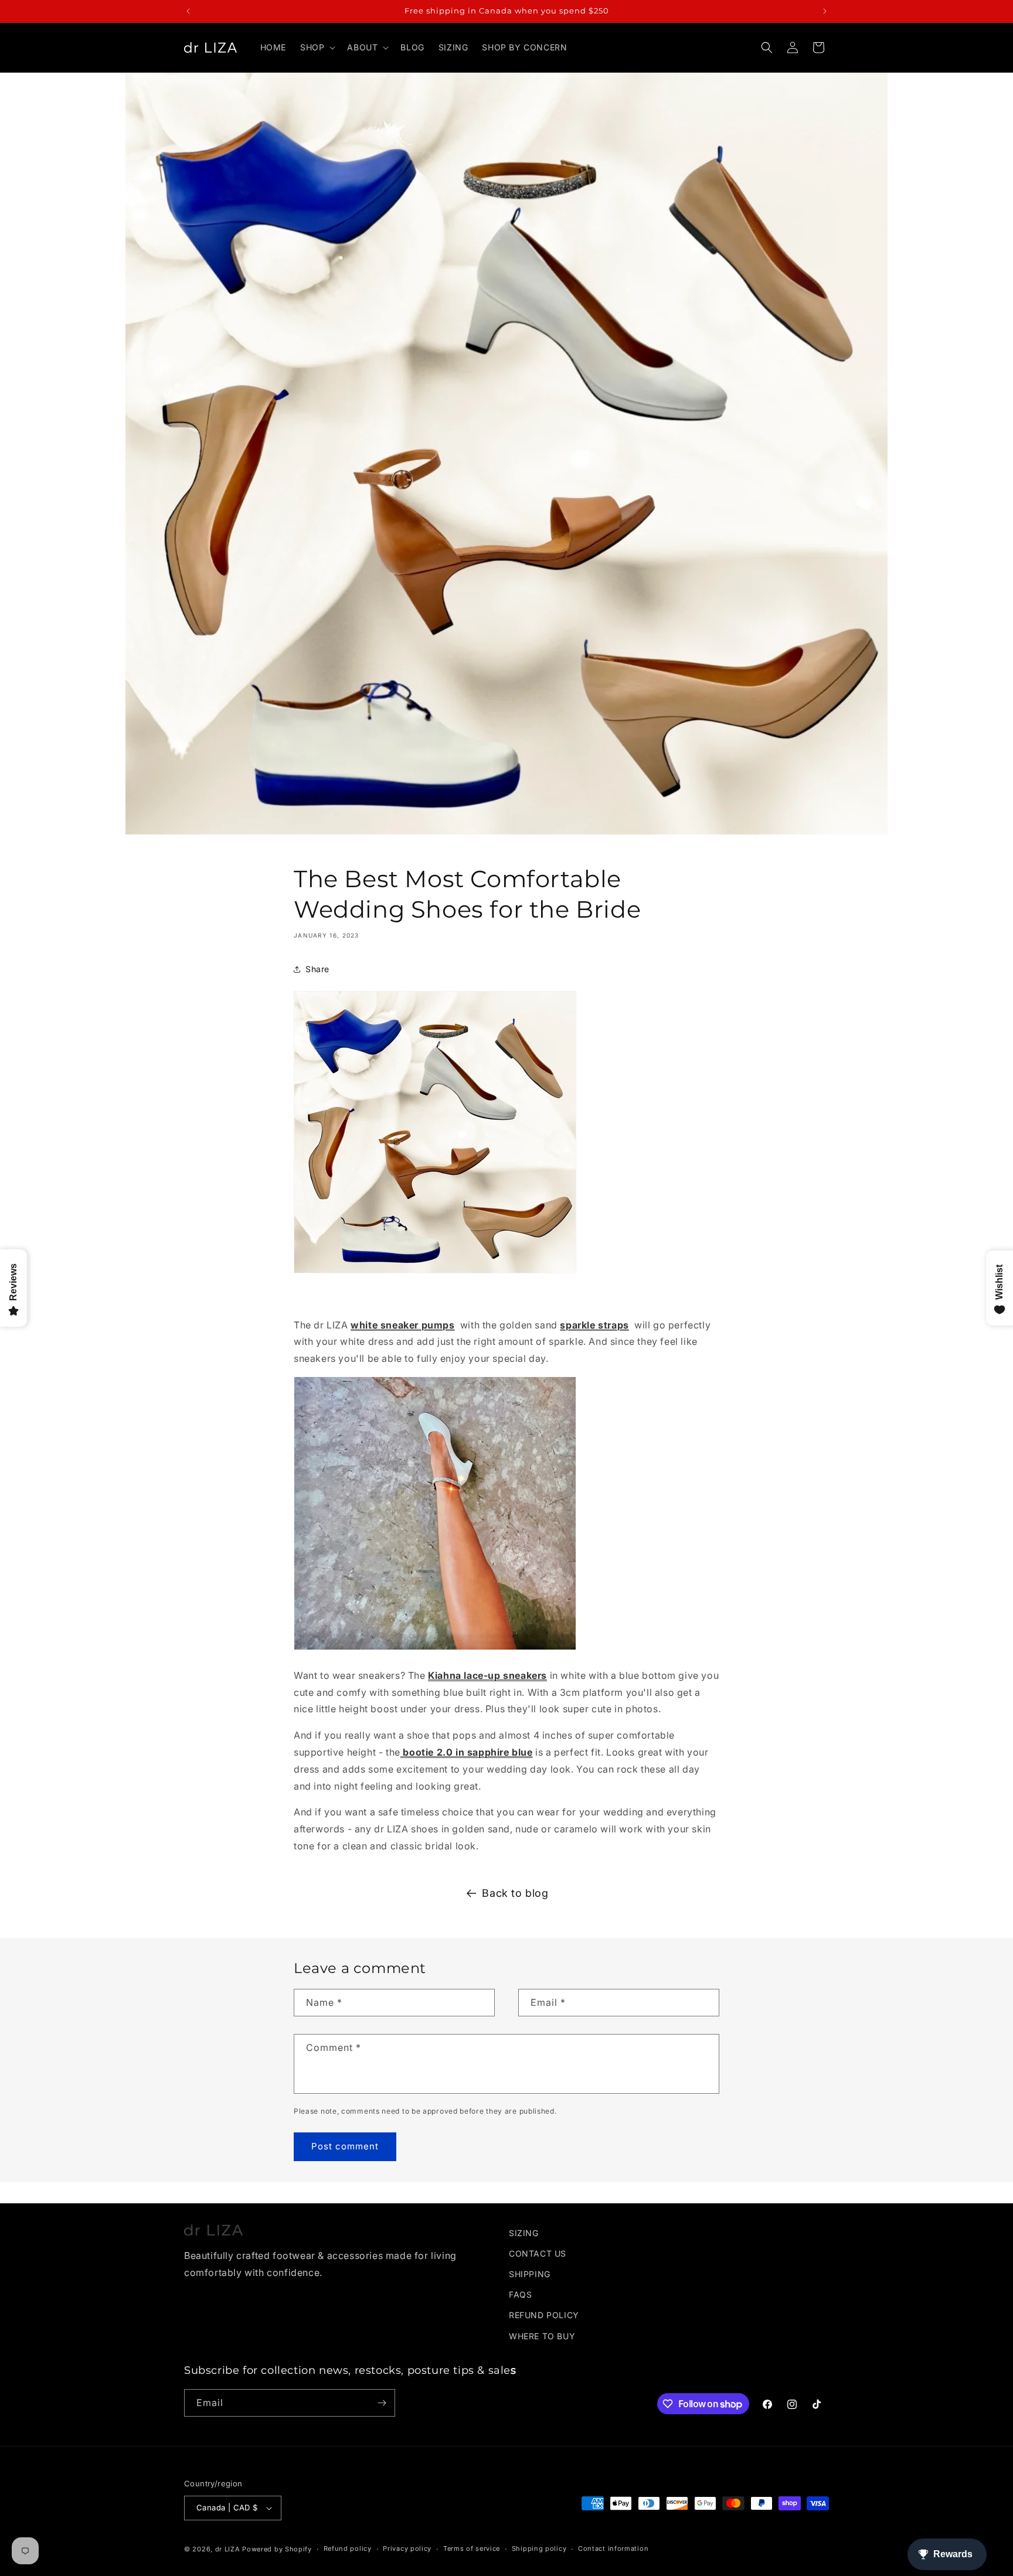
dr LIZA (228, 2549)
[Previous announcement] (188, 11)
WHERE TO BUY (542, 2336)
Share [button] (317, 969)
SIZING (524, 2233)
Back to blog (515, 1893)
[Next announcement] (825, 11)
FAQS (520, 2294)
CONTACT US (538, 2253)
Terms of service (472, 2548)
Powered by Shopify (277, 2549)
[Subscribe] (382, 2403)
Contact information (613, 2548)
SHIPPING (530, 2274)
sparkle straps (594, 1325)
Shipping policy (539, 2548)
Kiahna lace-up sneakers (487, 1675)
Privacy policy (407, 2548)
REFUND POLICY (544, 2315)
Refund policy (348, 2548)
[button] (317, 47)
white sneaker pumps (402, 1325)
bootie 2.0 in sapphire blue (467, 1752)
